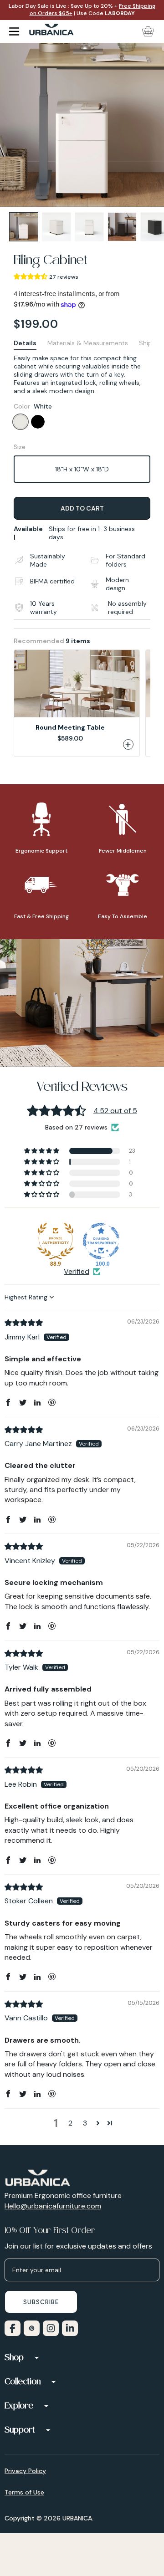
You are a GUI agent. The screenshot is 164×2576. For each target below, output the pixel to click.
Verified (77, 1271)
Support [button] (20, 2431)
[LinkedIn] (68, 2327)
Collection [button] (23, 2382)
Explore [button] (19, 2407)
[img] (24, 1323)
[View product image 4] (122, 227)
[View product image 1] (24, 227)
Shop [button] (14, 2358)
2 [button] (70, 2123)
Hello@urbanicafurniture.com (53, 2206)
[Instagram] (49, 2327)
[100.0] (101, 1241)
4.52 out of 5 (115, 1111)
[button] (31, 276)
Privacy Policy (25, 2471)
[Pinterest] (30, 2327)
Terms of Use (24, 2492)
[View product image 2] (56, 227)
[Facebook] (11, 2327)
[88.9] (56, 1241)
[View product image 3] (89, 227)
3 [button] (85, 2123)
